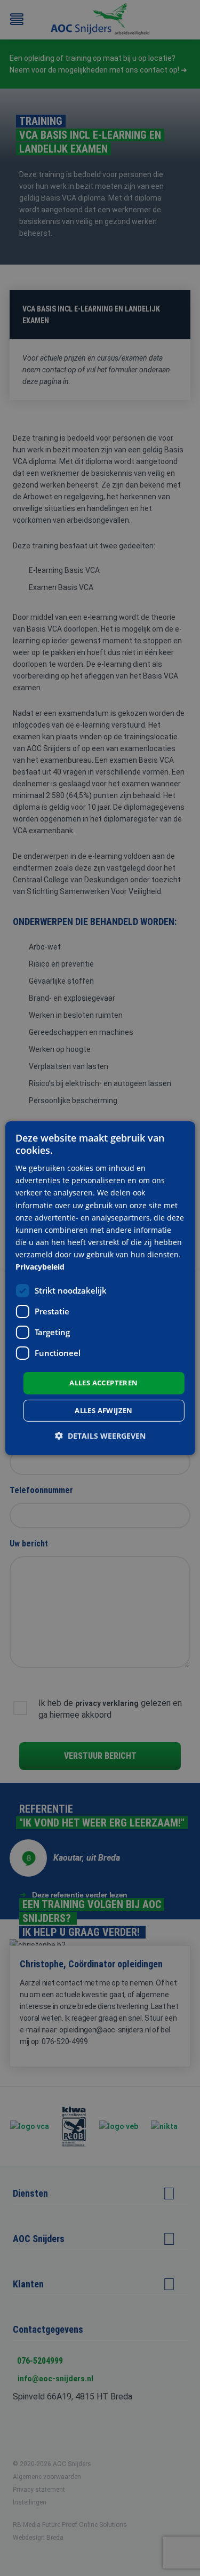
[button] (100, 1436)
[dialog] (100, 1288)
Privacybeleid (40, 1267)
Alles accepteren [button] (103, 1383)
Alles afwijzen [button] (104, 1410)
